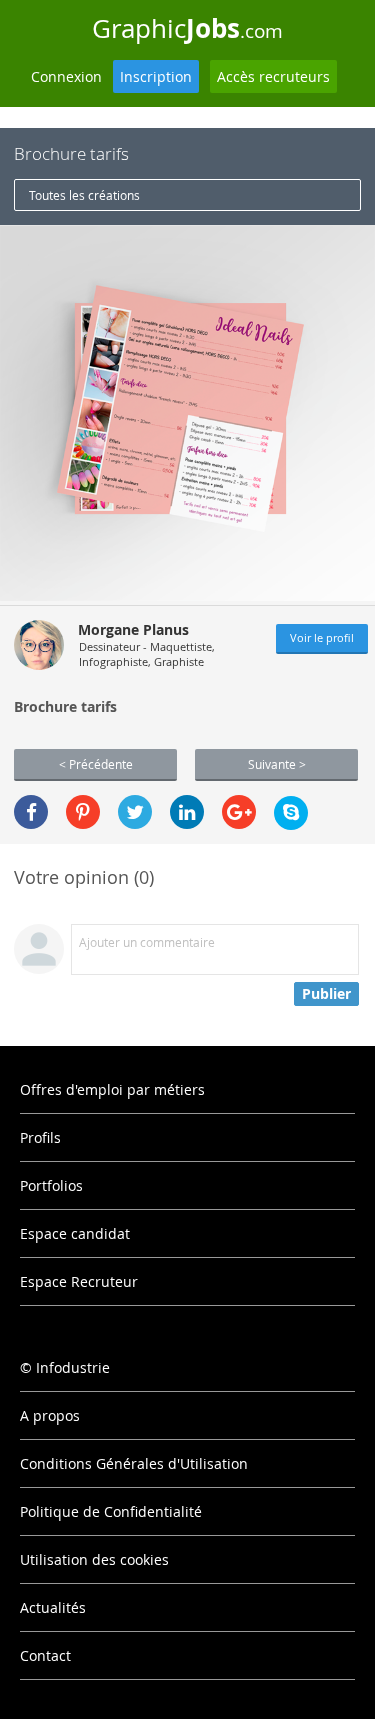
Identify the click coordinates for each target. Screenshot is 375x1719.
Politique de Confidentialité (111, 1511)
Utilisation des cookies (94, 1559)
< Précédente (96, 764)
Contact (45, 1655)
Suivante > (277, 764)
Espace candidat (75, 1233)
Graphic (187, 28)
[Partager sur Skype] (291, 813)
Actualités (53, 1607)
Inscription (156, 76)
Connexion (66, 76)
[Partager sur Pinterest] (83, 812)
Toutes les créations (84, 195)
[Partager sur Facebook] (31, 812)
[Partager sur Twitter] (135, 812)
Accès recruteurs (273, 76)
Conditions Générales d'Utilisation (134, 1463)
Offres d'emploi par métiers (112, 1089)
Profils (40, 1137)
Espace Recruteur (79, 1281)
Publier (326, 993)
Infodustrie (73, 1367)
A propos (50, 1415)
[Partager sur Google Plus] (239, 812)
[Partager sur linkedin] (187, 812)
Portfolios (51, 1185)
